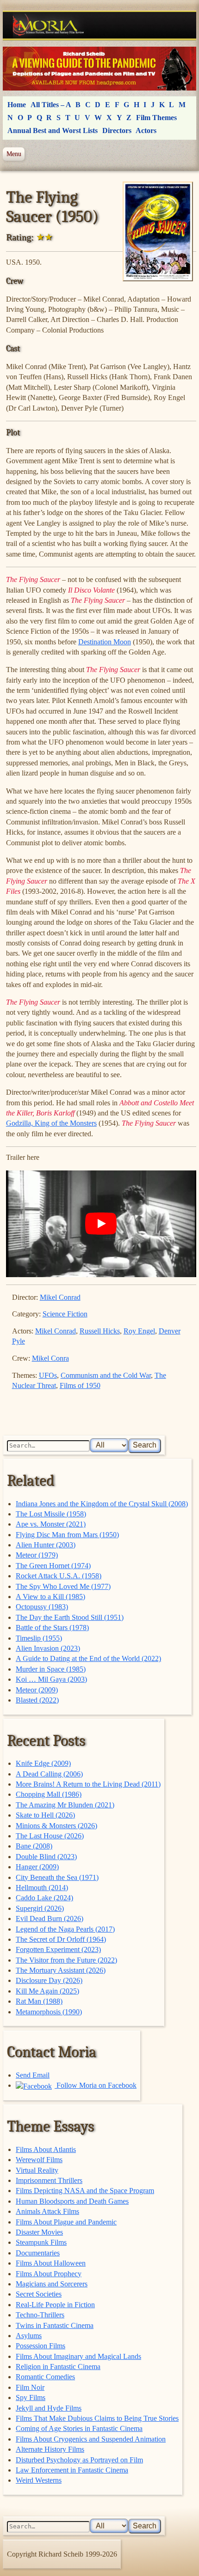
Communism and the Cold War (106, 1375)
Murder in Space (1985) (51, 1669)
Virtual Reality (37, 2170)
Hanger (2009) (37, 1867)
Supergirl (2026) (40, 1908)
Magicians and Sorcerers (52, 2284)
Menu (14, 154)
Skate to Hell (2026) (45, 1815)
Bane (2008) (34, 1846)
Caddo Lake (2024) (44, 1898)
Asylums (29, 2336)
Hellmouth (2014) (42, 1888)
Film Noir (30, 2387)
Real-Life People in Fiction (55, 2305)
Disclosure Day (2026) (49, 1980)
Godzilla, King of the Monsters (51, 1123)
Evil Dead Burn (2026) (50, 1918)
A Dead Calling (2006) (49, 1774)
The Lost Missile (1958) (51, 1514)
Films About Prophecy (49, 2274)
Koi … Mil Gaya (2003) (51, 1679)
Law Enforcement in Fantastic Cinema (72, 2470)
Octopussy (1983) (42, 1607)
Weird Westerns (39, 2480)
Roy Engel (139, 1331)
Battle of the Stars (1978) (52, 1627)
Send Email (33, 2075)
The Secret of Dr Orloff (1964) (61, 1939)
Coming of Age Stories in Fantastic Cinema (79, 2428)
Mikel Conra (50, 1358)
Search (145, 1445)
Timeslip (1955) (39, 1638)
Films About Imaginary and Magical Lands (78, 2356)
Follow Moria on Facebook (96, 2085)
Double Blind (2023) (46, 1857)
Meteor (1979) (37, 1555)
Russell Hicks (100, 1331)
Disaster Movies (39, 2232)
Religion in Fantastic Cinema (58, 2367)
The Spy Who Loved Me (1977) (63, 1586)
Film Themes (156, 118)
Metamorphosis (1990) (49, 2012)
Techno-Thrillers (40, 2315)
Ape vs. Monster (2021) (51, 1524)
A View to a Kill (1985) (50, 1597)
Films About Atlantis (46, 2149)
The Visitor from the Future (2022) (66, 1960)
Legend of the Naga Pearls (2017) (65, 1929)
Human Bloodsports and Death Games (72, 2201)
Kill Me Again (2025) (47, 1991)
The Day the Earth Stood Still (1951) (70, 1617)
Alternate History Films (50, 2449)
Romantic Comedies (45, 2377)
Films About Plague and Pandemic (66, 2222)
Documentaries (38, 2253)
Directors (117, 130)
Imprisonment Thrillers (49, 2180)
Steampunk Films (41, 2242)
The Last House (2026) (50, 1836)
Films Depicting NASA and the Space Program (85, 2191)
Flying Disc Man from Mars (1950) (67, 1535)
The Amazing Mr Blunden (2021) (65, 1805)
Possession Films (40, 2346)
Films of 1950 (80, 1385)
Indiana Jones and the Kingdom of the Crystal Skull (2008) (102, 1504)
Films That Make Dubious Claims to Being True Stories (97, 2418)
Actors (146, 130)
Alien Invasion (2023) (48, 1648)
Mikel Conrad (60, 1297)
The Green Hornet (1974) (53, 1566)
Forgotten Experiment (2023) (58, 1949)
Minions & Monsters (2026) (56, 1826)
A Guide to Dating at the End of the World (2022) (88, 1658)
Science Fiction (65, 1314)
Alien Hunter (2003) (46, 1545)
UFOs (48, 1375)
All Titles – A (51, 105)
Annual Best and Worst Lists (53, 130)
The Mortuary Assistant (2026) (61, 1970)
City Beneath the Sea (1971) (57, 1877)
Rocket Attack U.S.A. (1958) (59, 1576)
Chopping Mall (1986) (49, 1794)
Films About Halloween (51, 2263)
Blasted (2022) (37, 1700)
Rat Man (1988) (39, 2001)
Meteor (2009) (37, 1690)
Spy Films (31, 2397)
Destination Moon (105, 642)
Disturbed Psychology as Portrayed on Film (79, 2460)
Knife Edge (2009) (43, 1763)
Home (17, 105)
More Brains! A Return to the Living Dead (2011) (88, 1784)
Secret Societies (39, 2294)
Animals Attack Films (47, 2211)
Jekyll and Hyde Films (49, 2408)
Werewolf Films (39, 2160)
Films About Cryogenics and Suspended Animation (91, 2439)
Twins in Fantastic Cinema (55, 2325)
